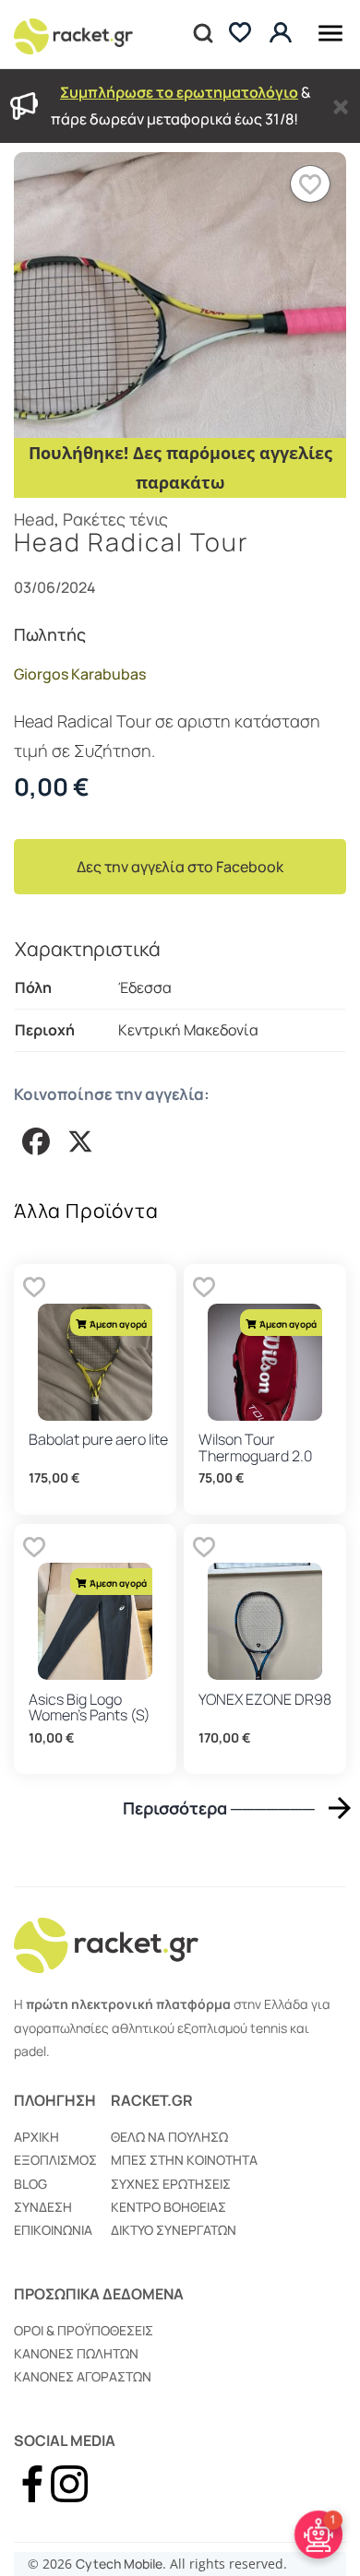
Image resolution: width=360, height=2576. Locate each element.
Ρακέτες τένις (115, 519)
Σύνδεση (43, 2207)
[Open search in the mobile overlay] (201, 34)
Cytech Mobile (119, 2564)
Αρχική (36, 2137)
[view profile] (283, 34)
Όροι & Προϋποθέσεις (84, 2330)
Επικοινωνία (53, 2230)
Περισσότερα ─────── (219, 1808)
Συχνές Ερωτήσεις (171, 2184)
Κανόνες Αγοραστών (83, 2376)
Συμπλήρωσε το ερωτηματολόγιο (179, 92)
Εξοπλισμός (55, 2160)
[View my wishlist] (240, 35)
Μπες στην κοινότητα (184, 2160)
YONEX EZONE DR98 (265, 1699)
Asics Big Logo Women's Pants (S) (90, 1707)
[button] (310, 184)
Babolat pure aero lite (98, 1439)
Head (34, 519)
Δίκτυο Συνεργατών (174, 2230)
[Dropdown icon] (330, 30)
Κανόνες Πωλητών (76, 2353)
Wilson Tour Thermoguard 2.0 (256, 1448)
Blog (30, 2184)
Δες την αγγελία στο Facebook (180, 867)
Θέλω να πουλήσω (169, 2137)
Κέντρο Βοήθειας (168, 2207)
